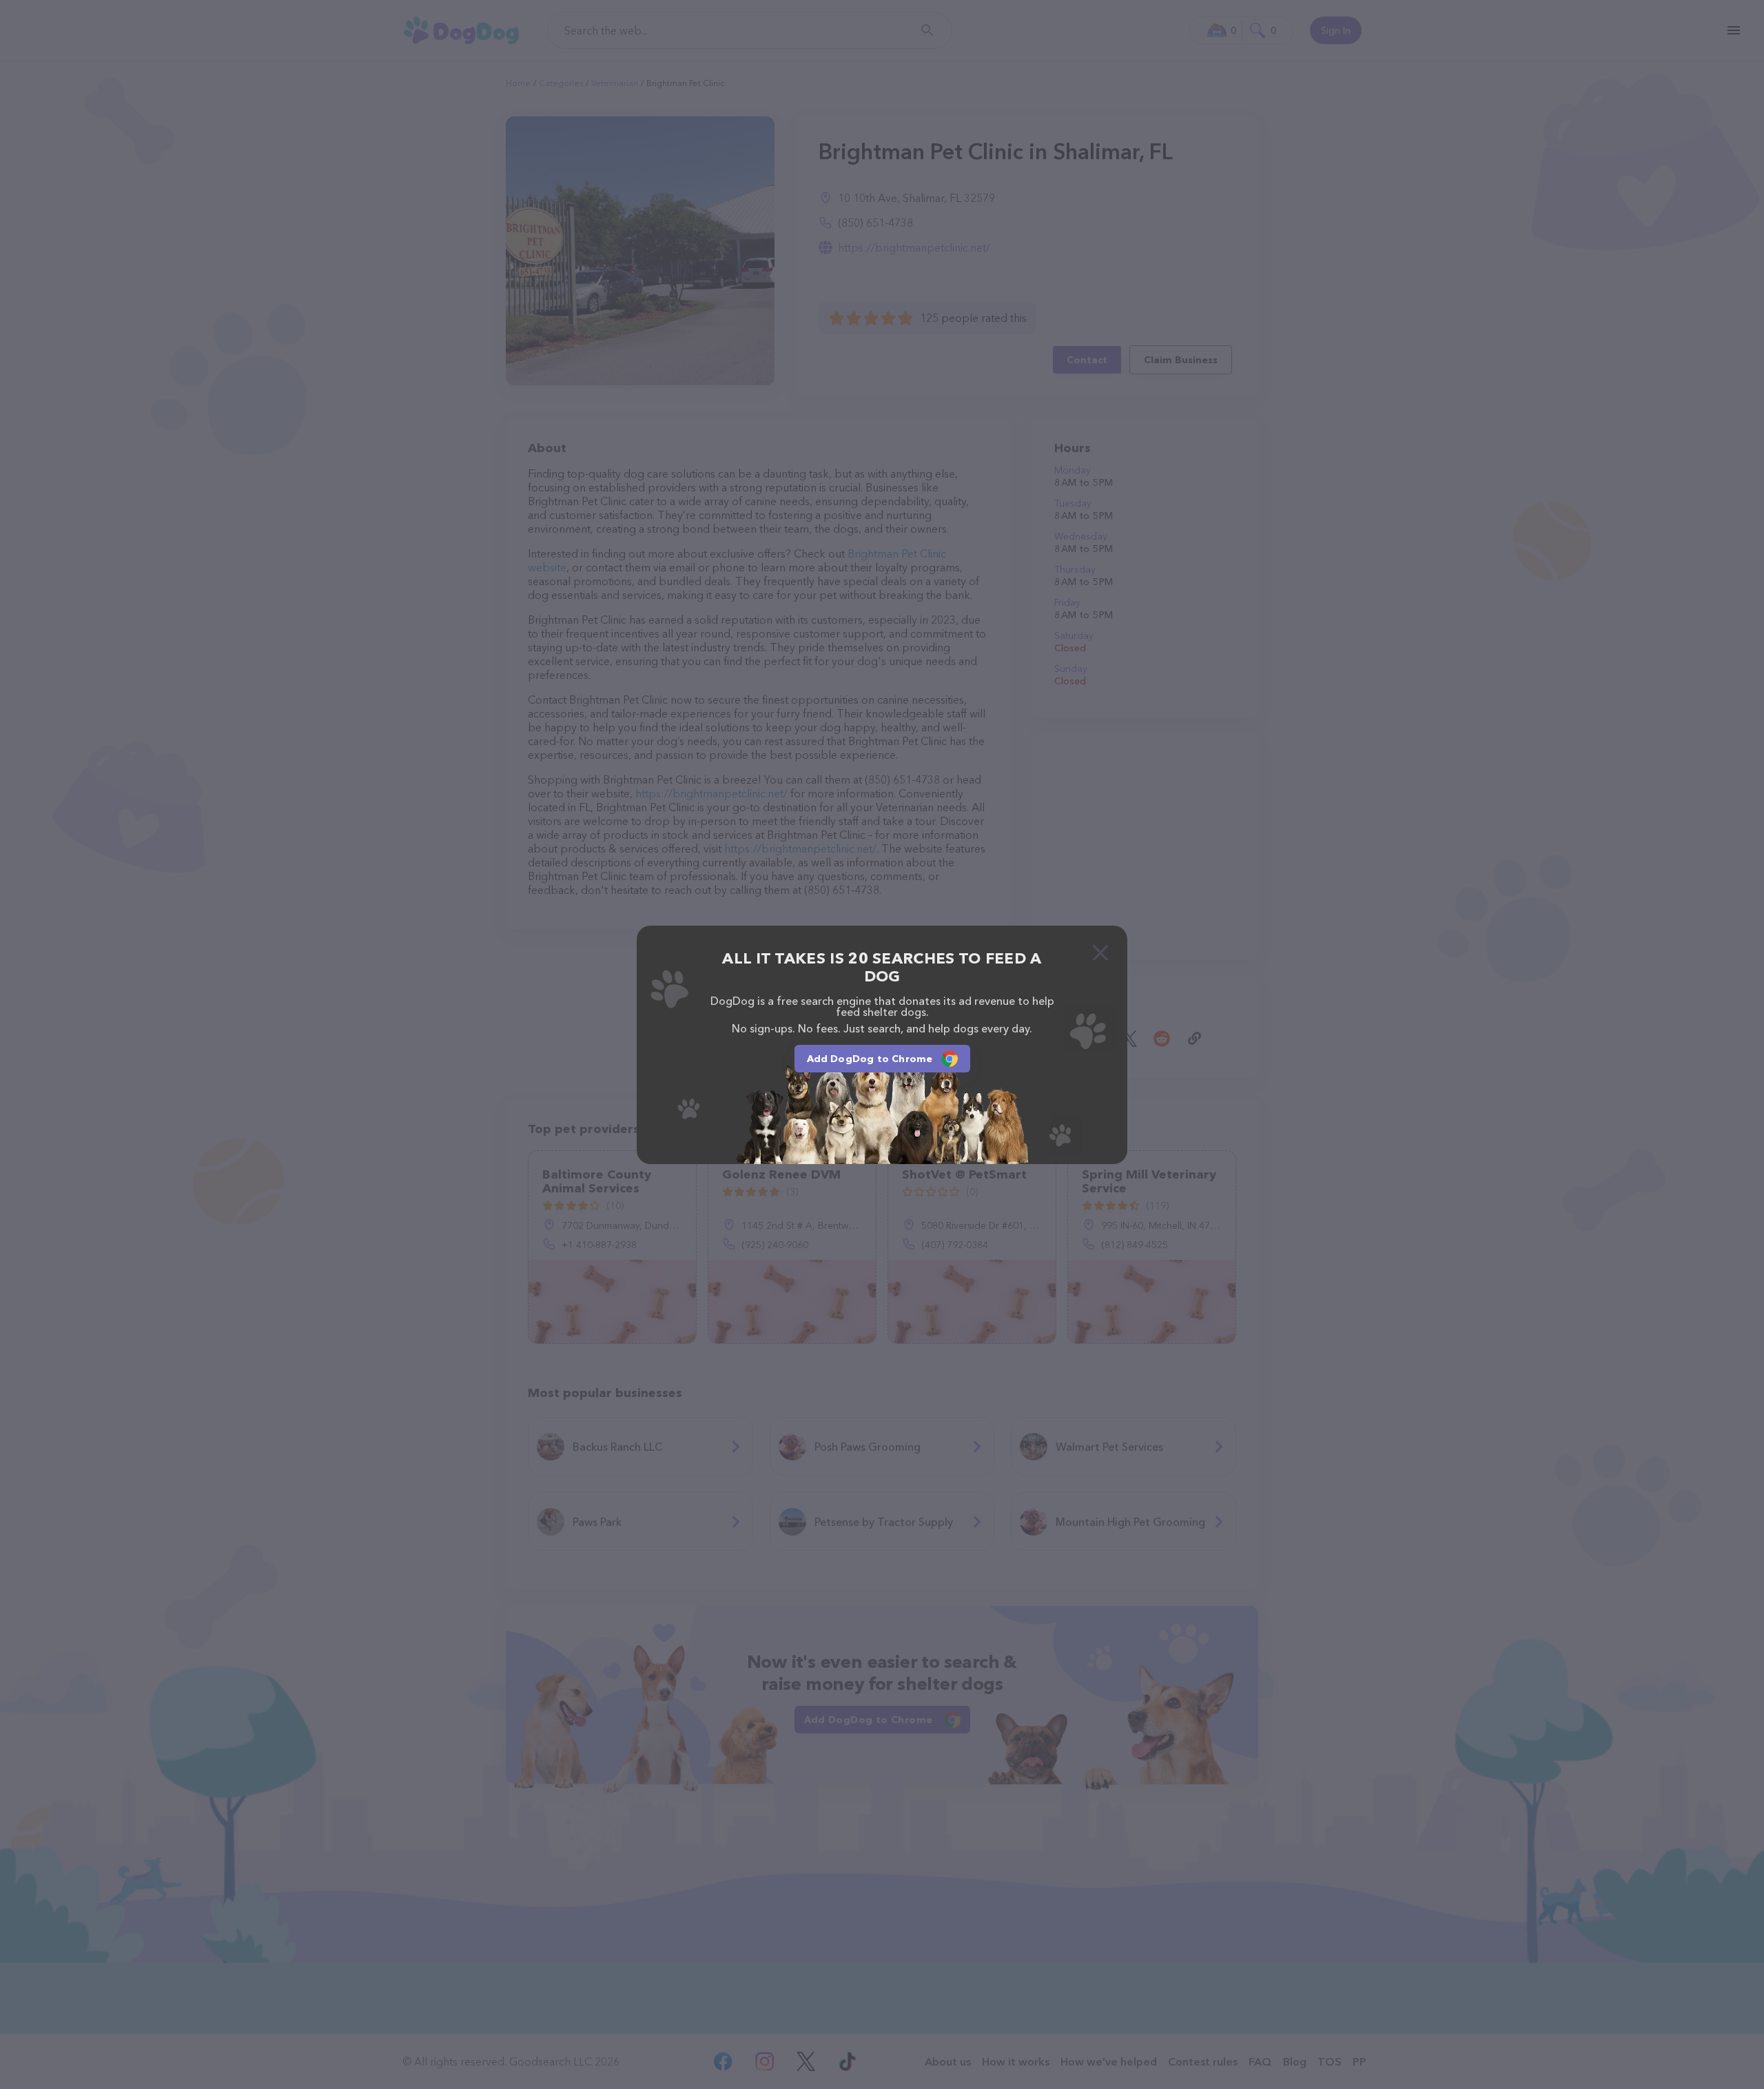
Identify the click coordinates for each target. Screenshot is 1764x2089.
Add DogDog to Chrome (870, 1059)
